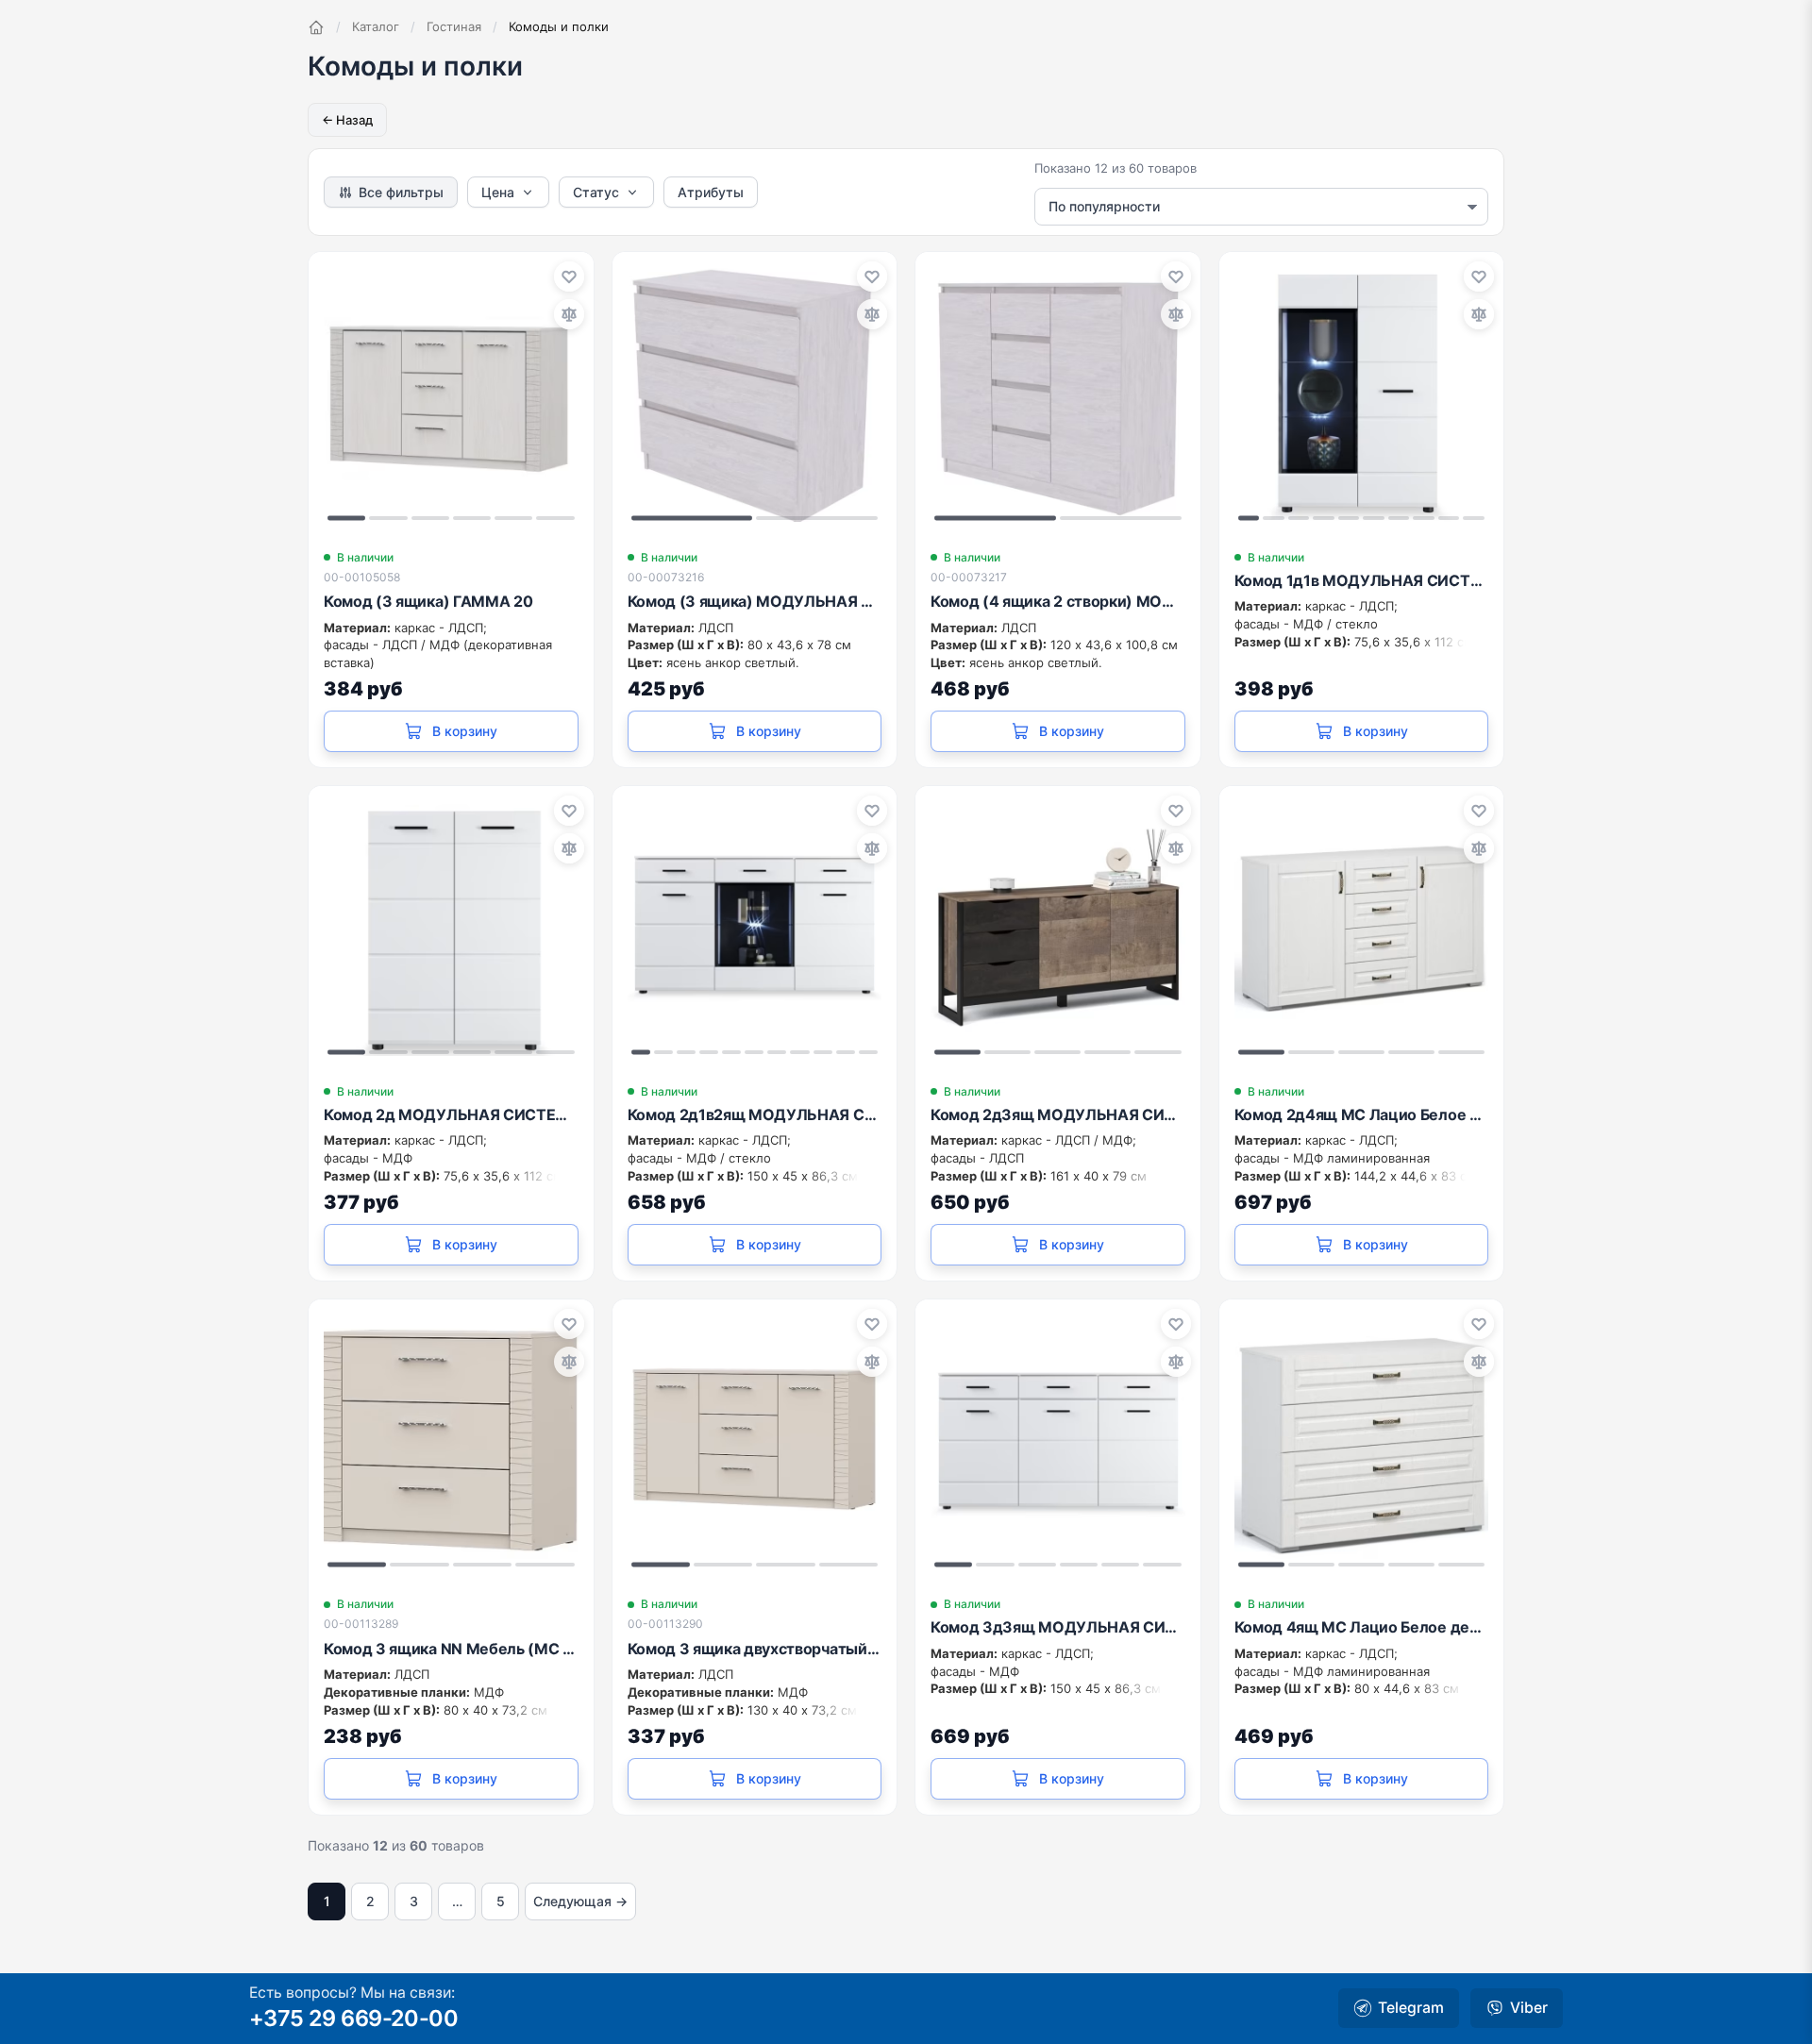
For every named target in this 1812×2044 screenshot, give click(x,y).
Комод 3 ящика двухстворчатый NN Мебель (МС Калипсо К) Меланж (755, 1649)
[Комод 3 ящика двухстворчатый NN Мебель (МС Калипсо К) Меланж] (755, 1442)
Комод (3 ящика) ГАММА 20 (428, 601)
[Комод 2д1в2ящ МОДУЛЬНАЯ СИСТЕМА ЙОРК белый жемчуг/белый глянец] (755, 929)
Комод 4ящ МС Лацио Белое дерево (1362, 1627)
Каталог (376, 26)
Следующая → (580, 1901)
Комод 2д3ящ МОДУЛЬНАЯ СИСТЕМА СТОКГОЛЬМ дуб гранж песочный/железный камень (1058, 1114)
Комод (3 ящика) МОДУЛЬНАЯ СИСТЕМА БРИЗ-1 (755, 601)
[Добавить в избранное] (569, 276)
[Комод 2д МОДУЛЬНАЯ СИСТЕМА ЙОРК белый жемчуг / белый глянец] (451, 929)
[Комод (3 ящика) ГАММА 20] (451, 394)
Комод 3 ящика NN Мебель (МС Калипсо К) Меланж (451, 1649)
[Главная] (316, 27)
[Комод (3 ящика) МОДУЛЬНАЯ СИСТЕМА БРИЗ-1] (755, 394)
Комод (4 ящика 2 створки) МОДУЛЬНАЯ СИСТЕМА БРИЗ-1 (1058, 601)
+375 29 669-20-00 (353, 2018)
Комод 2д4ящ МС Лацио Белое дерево (1362, 1114)
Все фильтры (401, 192)
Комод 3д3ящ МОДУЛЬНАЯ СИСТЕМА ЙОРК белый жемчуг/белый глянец (1058, 1627)
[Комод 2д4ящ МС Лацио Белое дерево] (1362, 929)
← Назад (347, 120)
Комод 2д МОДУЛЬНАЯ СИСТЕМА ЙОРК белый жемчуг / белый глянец (451, 1114)
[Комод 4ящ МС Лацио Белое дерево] (1362, 1442)
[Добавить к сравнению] (569, 314)
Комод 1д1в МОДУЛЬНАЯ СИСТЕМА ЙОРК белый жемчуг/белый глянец (1362, 580)
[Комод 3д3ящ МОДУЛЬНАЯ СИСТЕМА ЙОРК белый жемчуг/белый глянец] (1058, 1442)
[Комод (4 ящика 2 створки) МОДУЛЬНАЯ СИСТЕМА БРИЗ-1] (1058, 394)
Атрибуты (711, 192)
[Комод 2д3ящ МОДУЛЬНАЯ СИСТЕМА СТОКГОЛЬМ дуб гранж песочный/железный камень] (1058, 929)
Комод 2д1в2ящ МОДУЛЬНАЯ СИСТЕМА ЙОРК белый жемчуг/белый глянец (755, 1114)
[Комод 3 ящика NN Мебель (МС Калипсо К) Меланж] (451, 1442)
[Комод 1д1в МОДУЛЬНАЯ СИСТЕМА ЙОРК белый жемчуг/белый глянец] (1362, 394)
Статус (596, 192)
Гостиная (454, 26)
